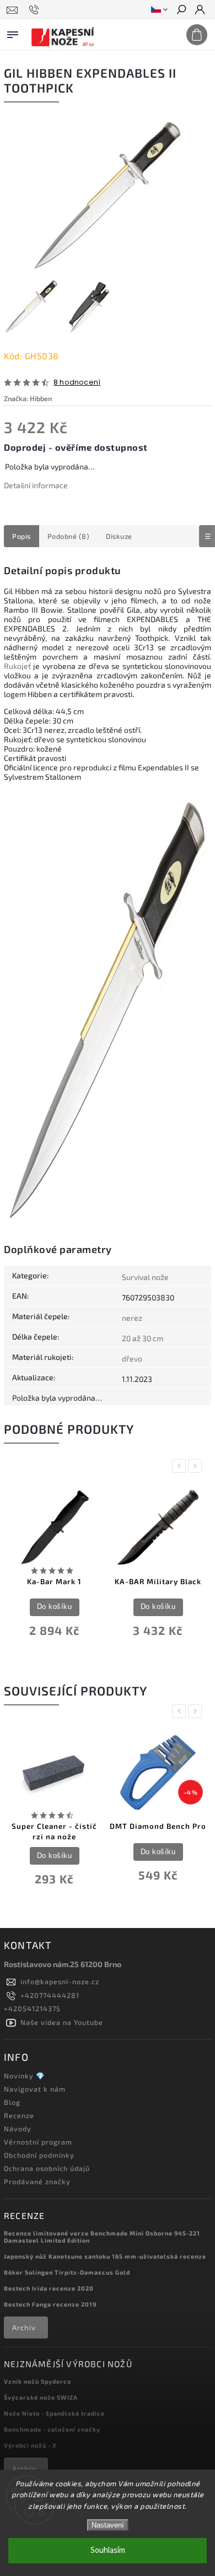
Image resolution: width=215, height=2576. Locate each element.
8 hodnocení (77, 383)
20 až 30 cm (143, 1338)
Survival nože (145, 1277)
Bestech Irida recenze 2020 (49, 2288)
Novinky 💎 (25, 2076)
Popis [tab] (21, 536)
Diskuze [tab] (119, 536)
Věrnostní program (38, 2142)
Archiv (24, 2327)
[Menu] (13, 33)
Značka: (28, 398)
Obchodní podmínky (39, 2155)
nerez (132, 1318)
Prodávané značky (37, 2181)
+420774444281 (50, 1995)
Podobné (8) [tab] (69, 536)
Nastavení (108, 2525)
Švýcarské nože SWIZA (41, 2397)
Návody (18, 2129)
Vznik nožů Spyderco (37, 2381)
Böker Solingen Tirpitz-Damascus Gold (67, 2272)
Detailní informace (36, 485)
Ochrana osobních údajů (47, 2168)
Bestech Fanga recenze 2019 (50, 2304)
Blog (12, 2102)
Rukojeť (17, 666)
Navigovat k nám (35, 2089)
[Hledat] (181, 10)
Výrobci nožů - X (30, 2445)
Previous (181, 1466)
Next (197, 1466)
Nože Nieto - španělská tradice (54, 2413)
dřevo (132, 1359)
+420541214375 (32, 2008)
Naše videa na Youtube (62, 2022)
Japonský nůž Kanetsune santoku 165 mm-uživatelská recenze (105, 2256)
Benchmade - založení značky (52, 2429)
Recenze (19, 2115)
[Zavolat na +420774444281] (36, 10)
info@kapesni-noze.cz (60, 1981)
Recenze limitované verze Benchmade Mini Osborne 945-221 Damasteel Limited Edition (102, 2237)
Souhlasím (108, 2550)
